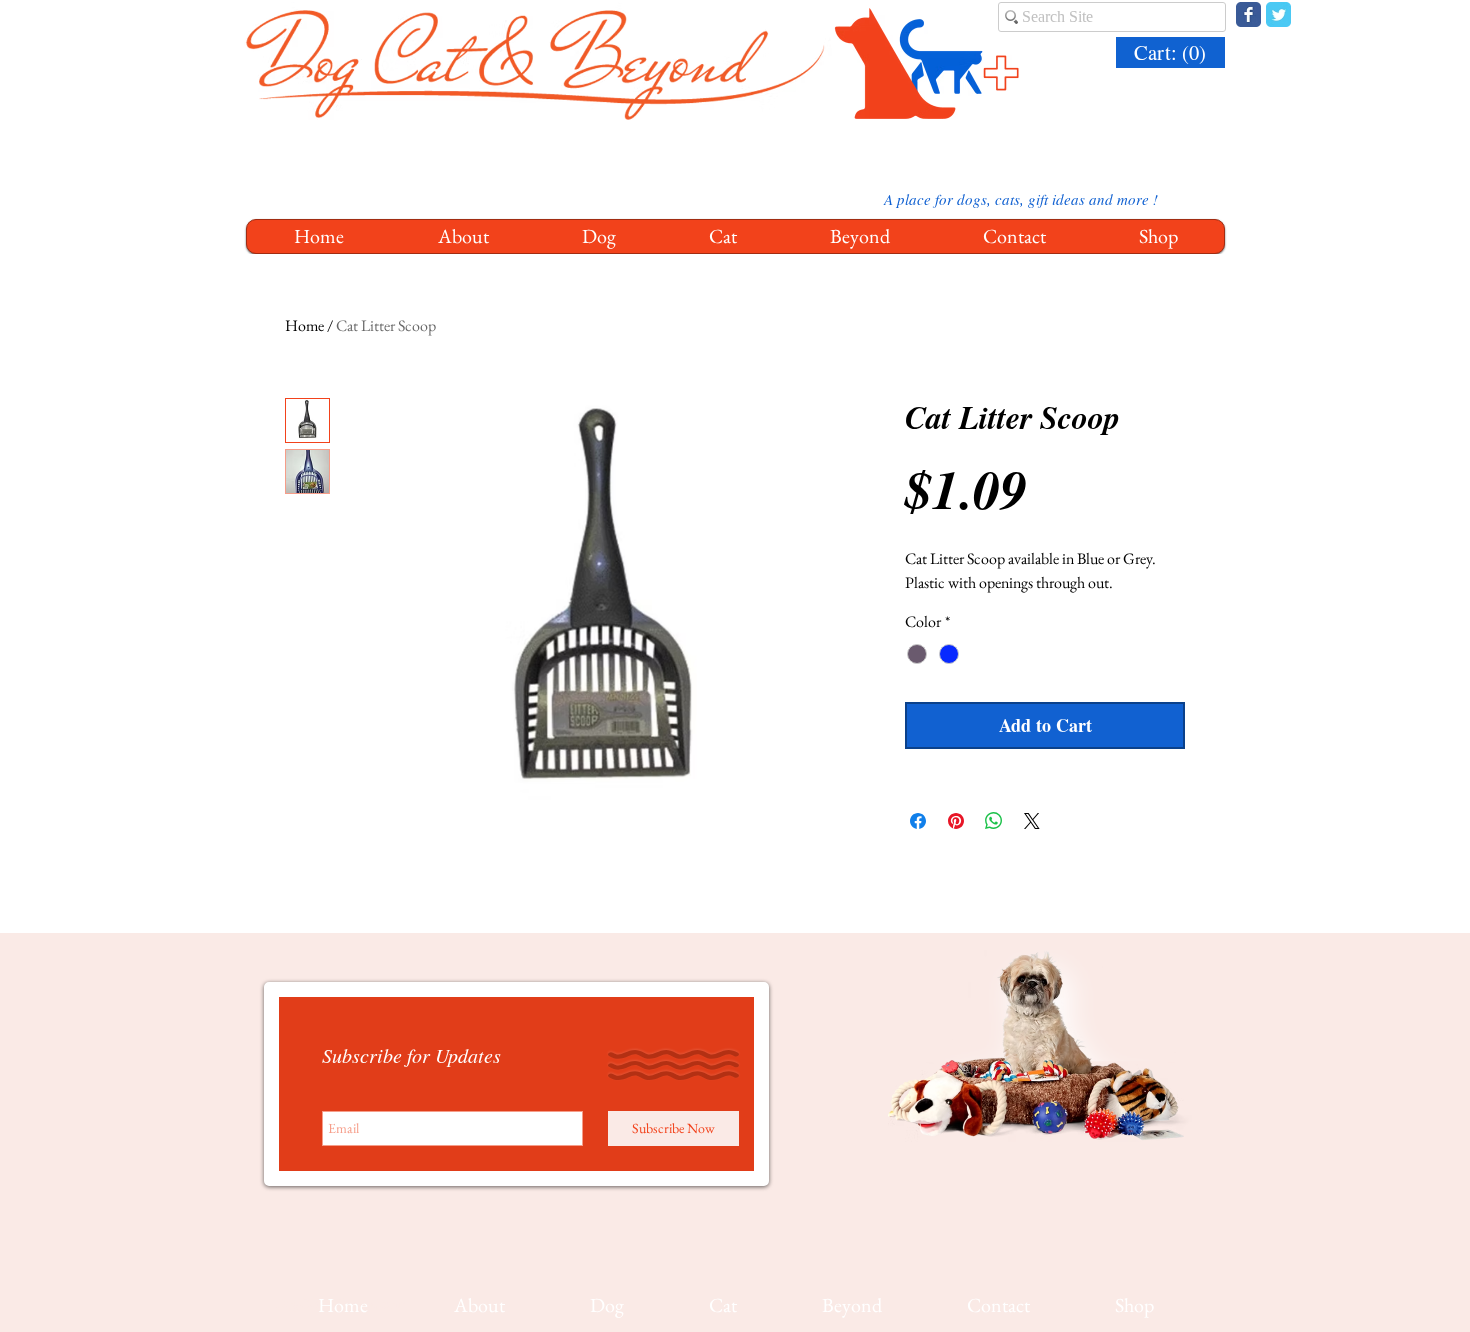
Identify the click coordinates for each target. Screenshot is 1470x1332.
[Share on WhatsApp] (994, 821)
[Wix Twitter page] (1278, 14)
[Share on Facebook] (918, 821)
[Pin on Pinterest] (956, 821)
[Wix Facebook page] (1248, 14)
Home (304, 325)
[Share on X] (1032, 821)
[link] (1173, 53)
